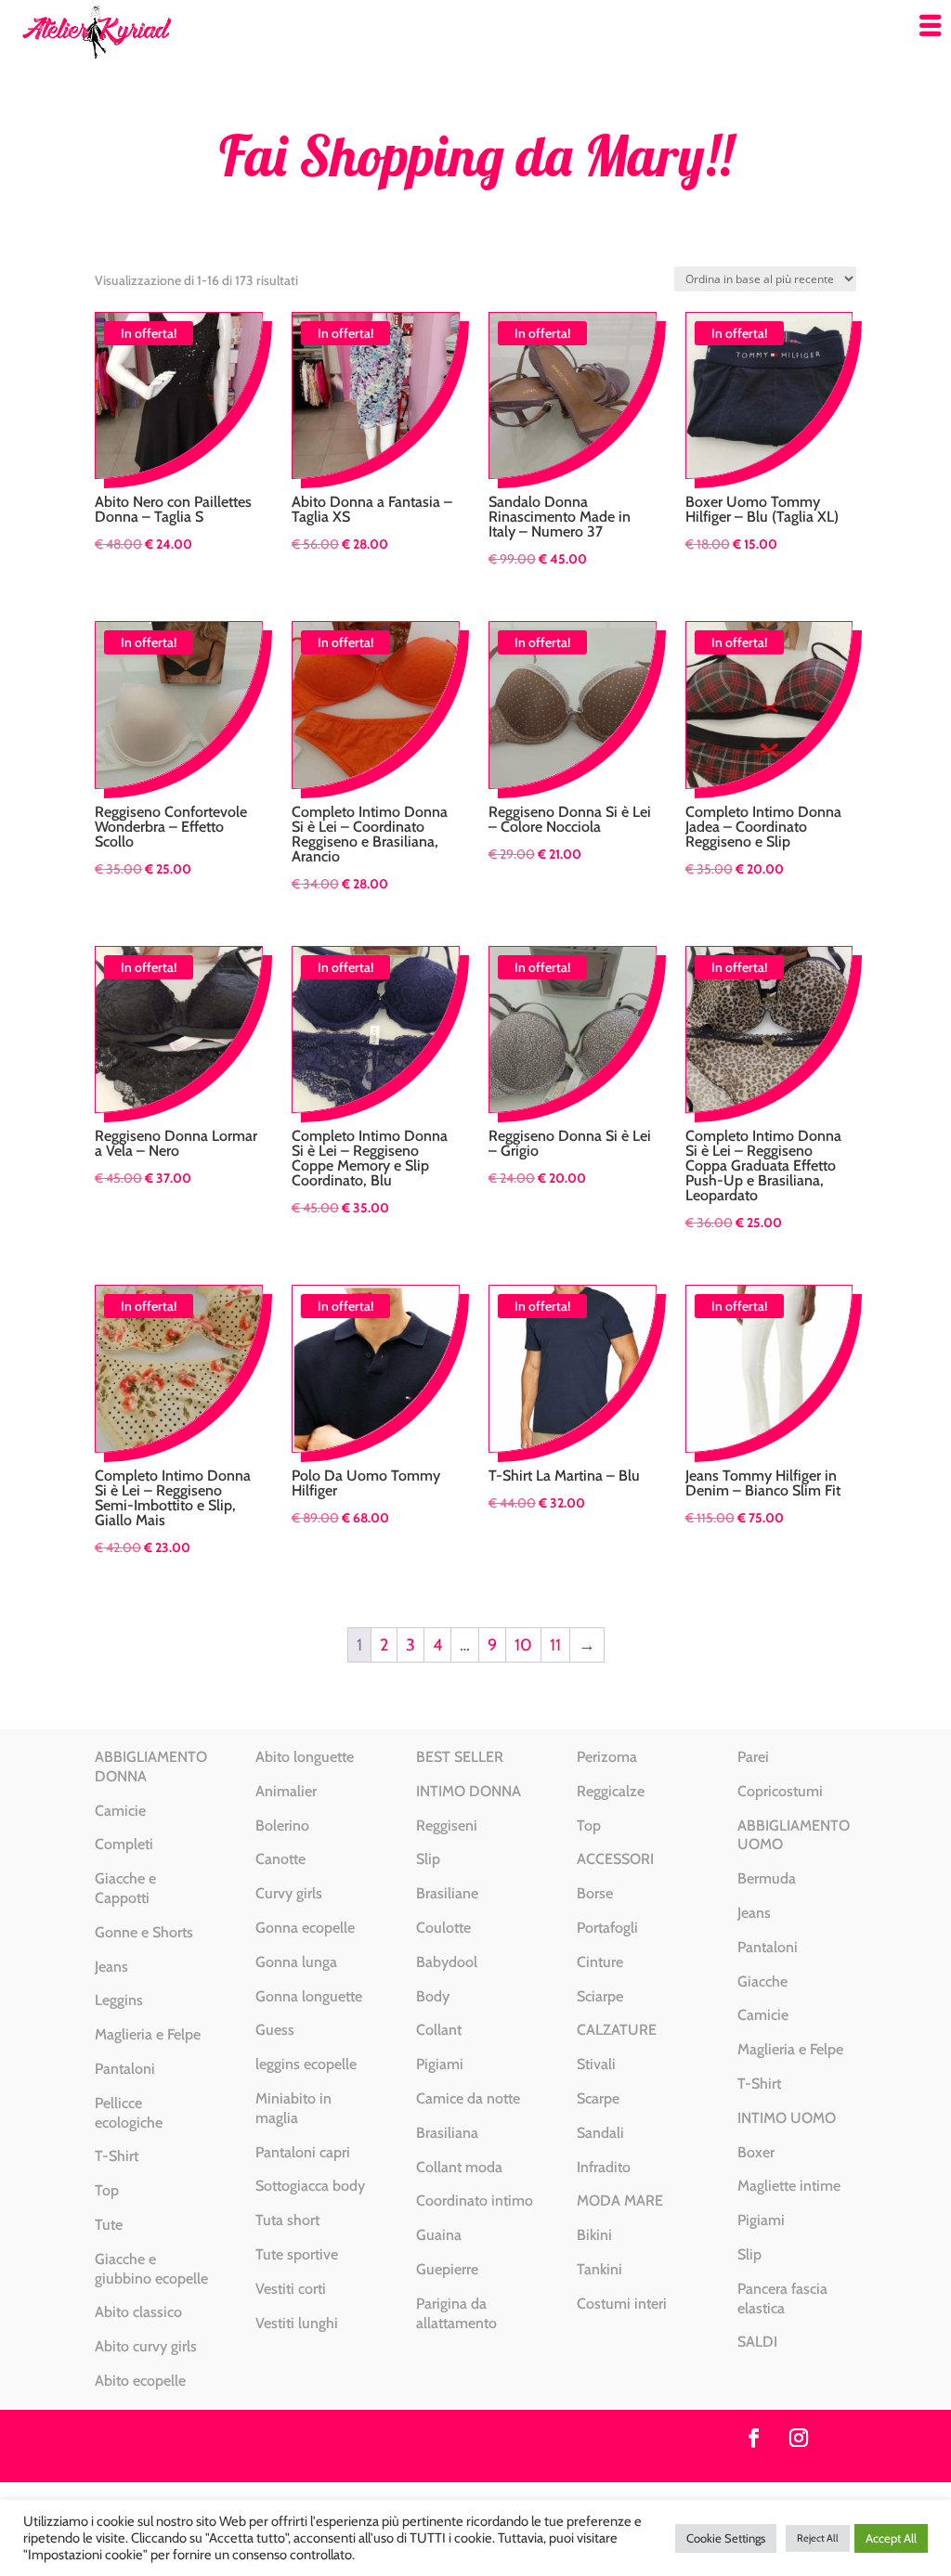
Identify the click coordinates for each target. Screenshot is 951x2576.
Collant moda (459, 2167)
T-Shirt (117, 2156)
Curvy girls (289, 1893)
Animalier (286, 1791)
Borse (595, 1893)
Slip (428, 1859)
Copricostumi (780, 1791)
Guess (275, 2030)
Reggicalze (611, 1791)
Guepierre (447, 2269)
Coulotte (443, 1928)
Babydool (447, 1962)
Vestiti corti (291, 2289)
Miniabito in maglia (293, 2108)
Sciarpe (600, 1996)
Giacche (762, 1981)
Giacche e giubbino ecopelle (151, 2269)
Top (107, 2190)
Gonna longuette (309, 1996)
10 (523, 1645)
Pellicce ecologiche (129, 2113)
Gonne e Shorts (144, 1932)
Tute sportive (297, 2254)
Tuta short (287, 2220)
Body (433, 1996)
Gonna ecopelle (305, 1928)
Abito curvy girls (146, 2346)
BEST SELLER (460, 1757)
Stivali (596, 2064)
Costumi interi (622, 2304)
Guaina (439, 2235)
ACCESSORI (615, 1859)
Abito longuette (305, 1757)
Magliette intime (789, 2186)
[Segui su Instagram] (799, 2438)
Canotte (280, 1859)
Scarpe (598, 2098)
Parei (753, 1757)
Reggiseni (447, 1825)
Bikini (594, 2235)
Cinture (600, 1962)
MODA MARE (620, 2201)
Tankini (599, 2269)
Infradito (604, 2167)
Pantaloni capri (303, 2152)
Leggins (119, 2000)
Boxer (756, 2152)
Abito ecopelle (140, 2381)
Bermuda (767, 1878)
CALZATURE (617, 2030)
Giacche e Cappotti (125, 1888)
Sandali (600, 2133)
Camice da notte (468, 2098)
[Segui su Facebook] (754, 2438)
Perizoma (607, 1757)
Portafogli (607, 1928)
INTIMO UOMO (787, 2118)
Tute (109, 2225)
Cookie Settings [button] (726, 2538)
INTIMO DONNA (469, 1791)
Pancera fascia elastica (782, 2298)
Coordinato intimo (475, 2201)
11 (555, 1645)
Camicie (120, 1811)
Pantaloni (125, 2069)
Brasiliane (447, 1893)
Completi (124, 1844)
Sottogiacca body (310, 2186)
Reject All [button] (818, 2538)
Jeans (111, 1967)
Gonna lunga (296, 1962)
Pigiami (440, 2064)
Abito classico (138, 2312)
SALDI (757, 2342)
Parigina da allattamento (456, 2313)
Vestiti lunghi (297, 2323)
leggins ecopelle (306, 2064)
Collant (439, 2030)
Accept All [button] (891, 2538)
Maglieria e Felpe (148, 2034)
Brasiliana (447, 2133)
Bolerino (282, 1825)
